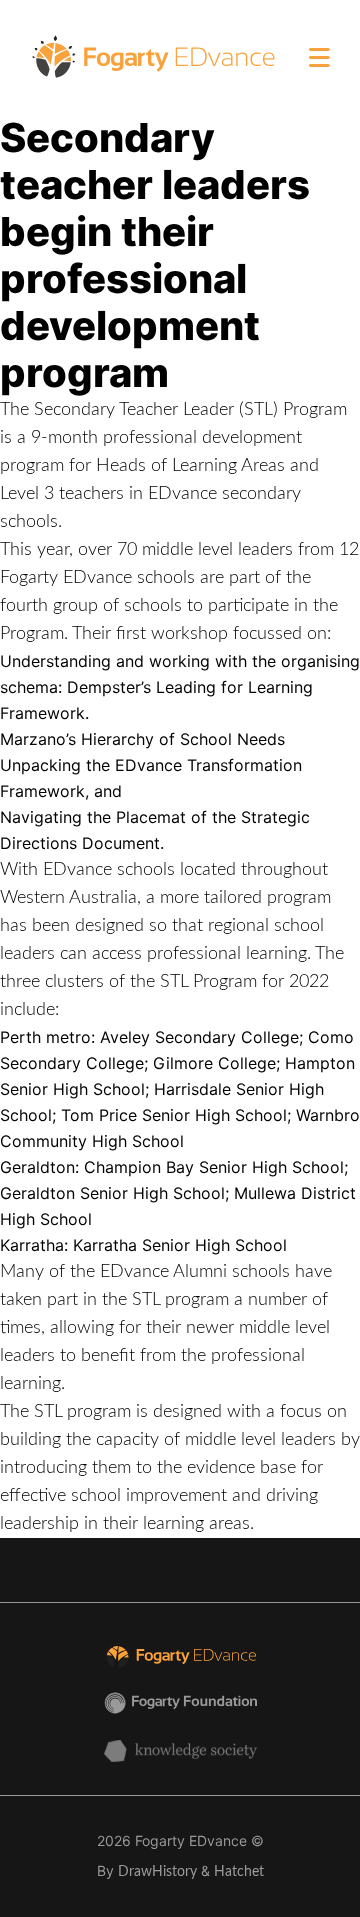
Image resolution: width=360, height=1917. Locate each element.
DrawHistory (157, 1872)
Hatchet (239, 1872)
